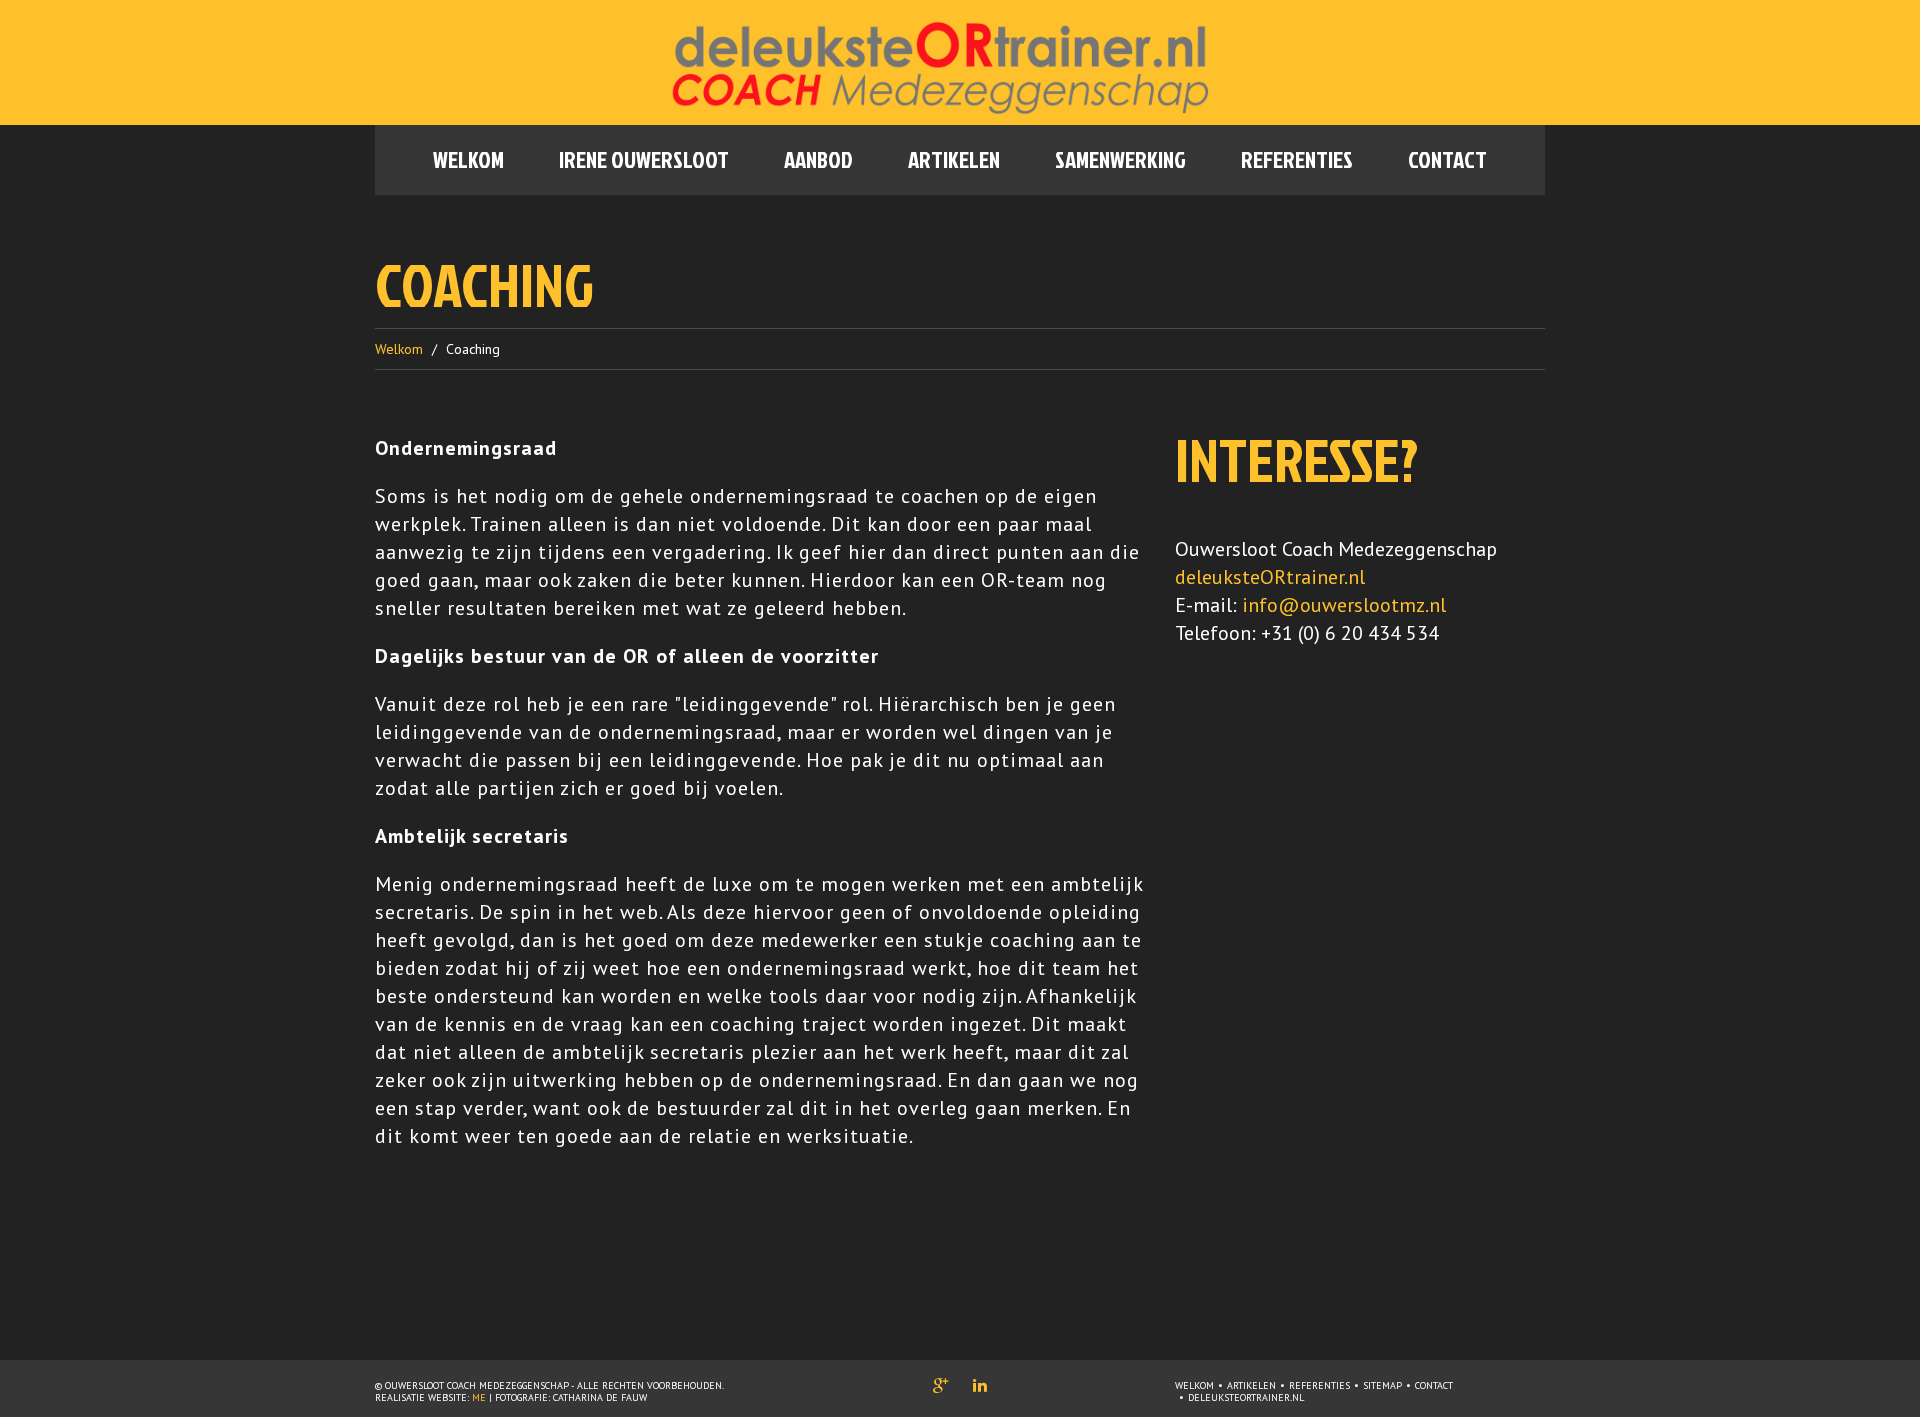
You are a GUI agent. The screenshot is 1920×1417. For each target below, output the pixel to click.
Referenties (1297, 159)
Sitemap (1382, 1385)
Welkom (468, 159)
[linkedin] (980, 1385)
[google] (940, 1385)
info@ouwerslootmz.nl (1344, 605)
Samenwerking (1120, 159)
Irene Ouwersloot (644, 159)
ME (479, 1397)
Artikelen (954, 159)
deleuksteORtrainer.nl (1270, 577)
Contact (1447, 159)
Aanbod (818, 159)
